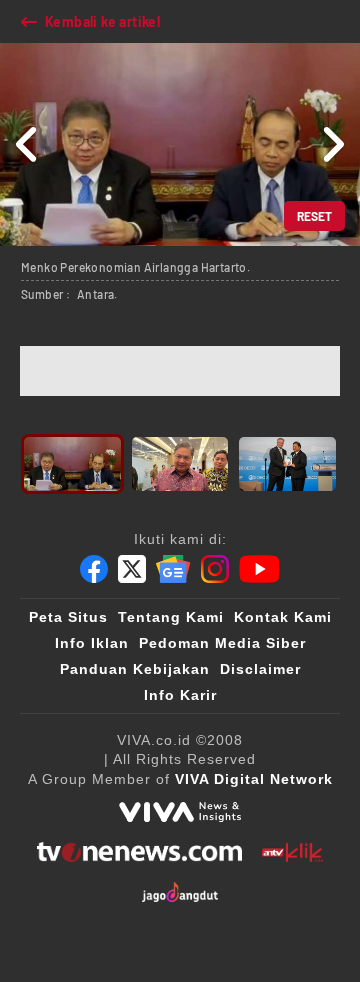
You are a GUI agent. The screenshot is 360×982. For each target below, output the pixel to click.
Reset (314, 216)
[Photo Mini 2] (180, 464)
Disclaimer (260, 669)
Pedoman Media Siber (222, 643)
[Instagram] (215, 569)
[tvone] (139, 852)
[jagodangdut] (180, 892)
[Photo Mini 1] (72, 464)
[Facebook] (94, 569)
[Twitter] (132, 569)
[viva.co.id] (180, 812)
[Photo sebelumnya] (27, 144)
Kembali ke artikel (102, 21)
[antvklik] (292, 852)
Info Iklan (92, 643)
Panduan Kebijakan (135, 669)
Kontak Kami (283, 617)
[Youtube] (259, 569)
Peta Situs (68, 617)
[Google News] (173, 569)
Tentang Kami (171, 617)
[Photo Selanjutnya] (332, 144)
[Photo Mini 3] (287, 464)
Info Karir (180, 695)
